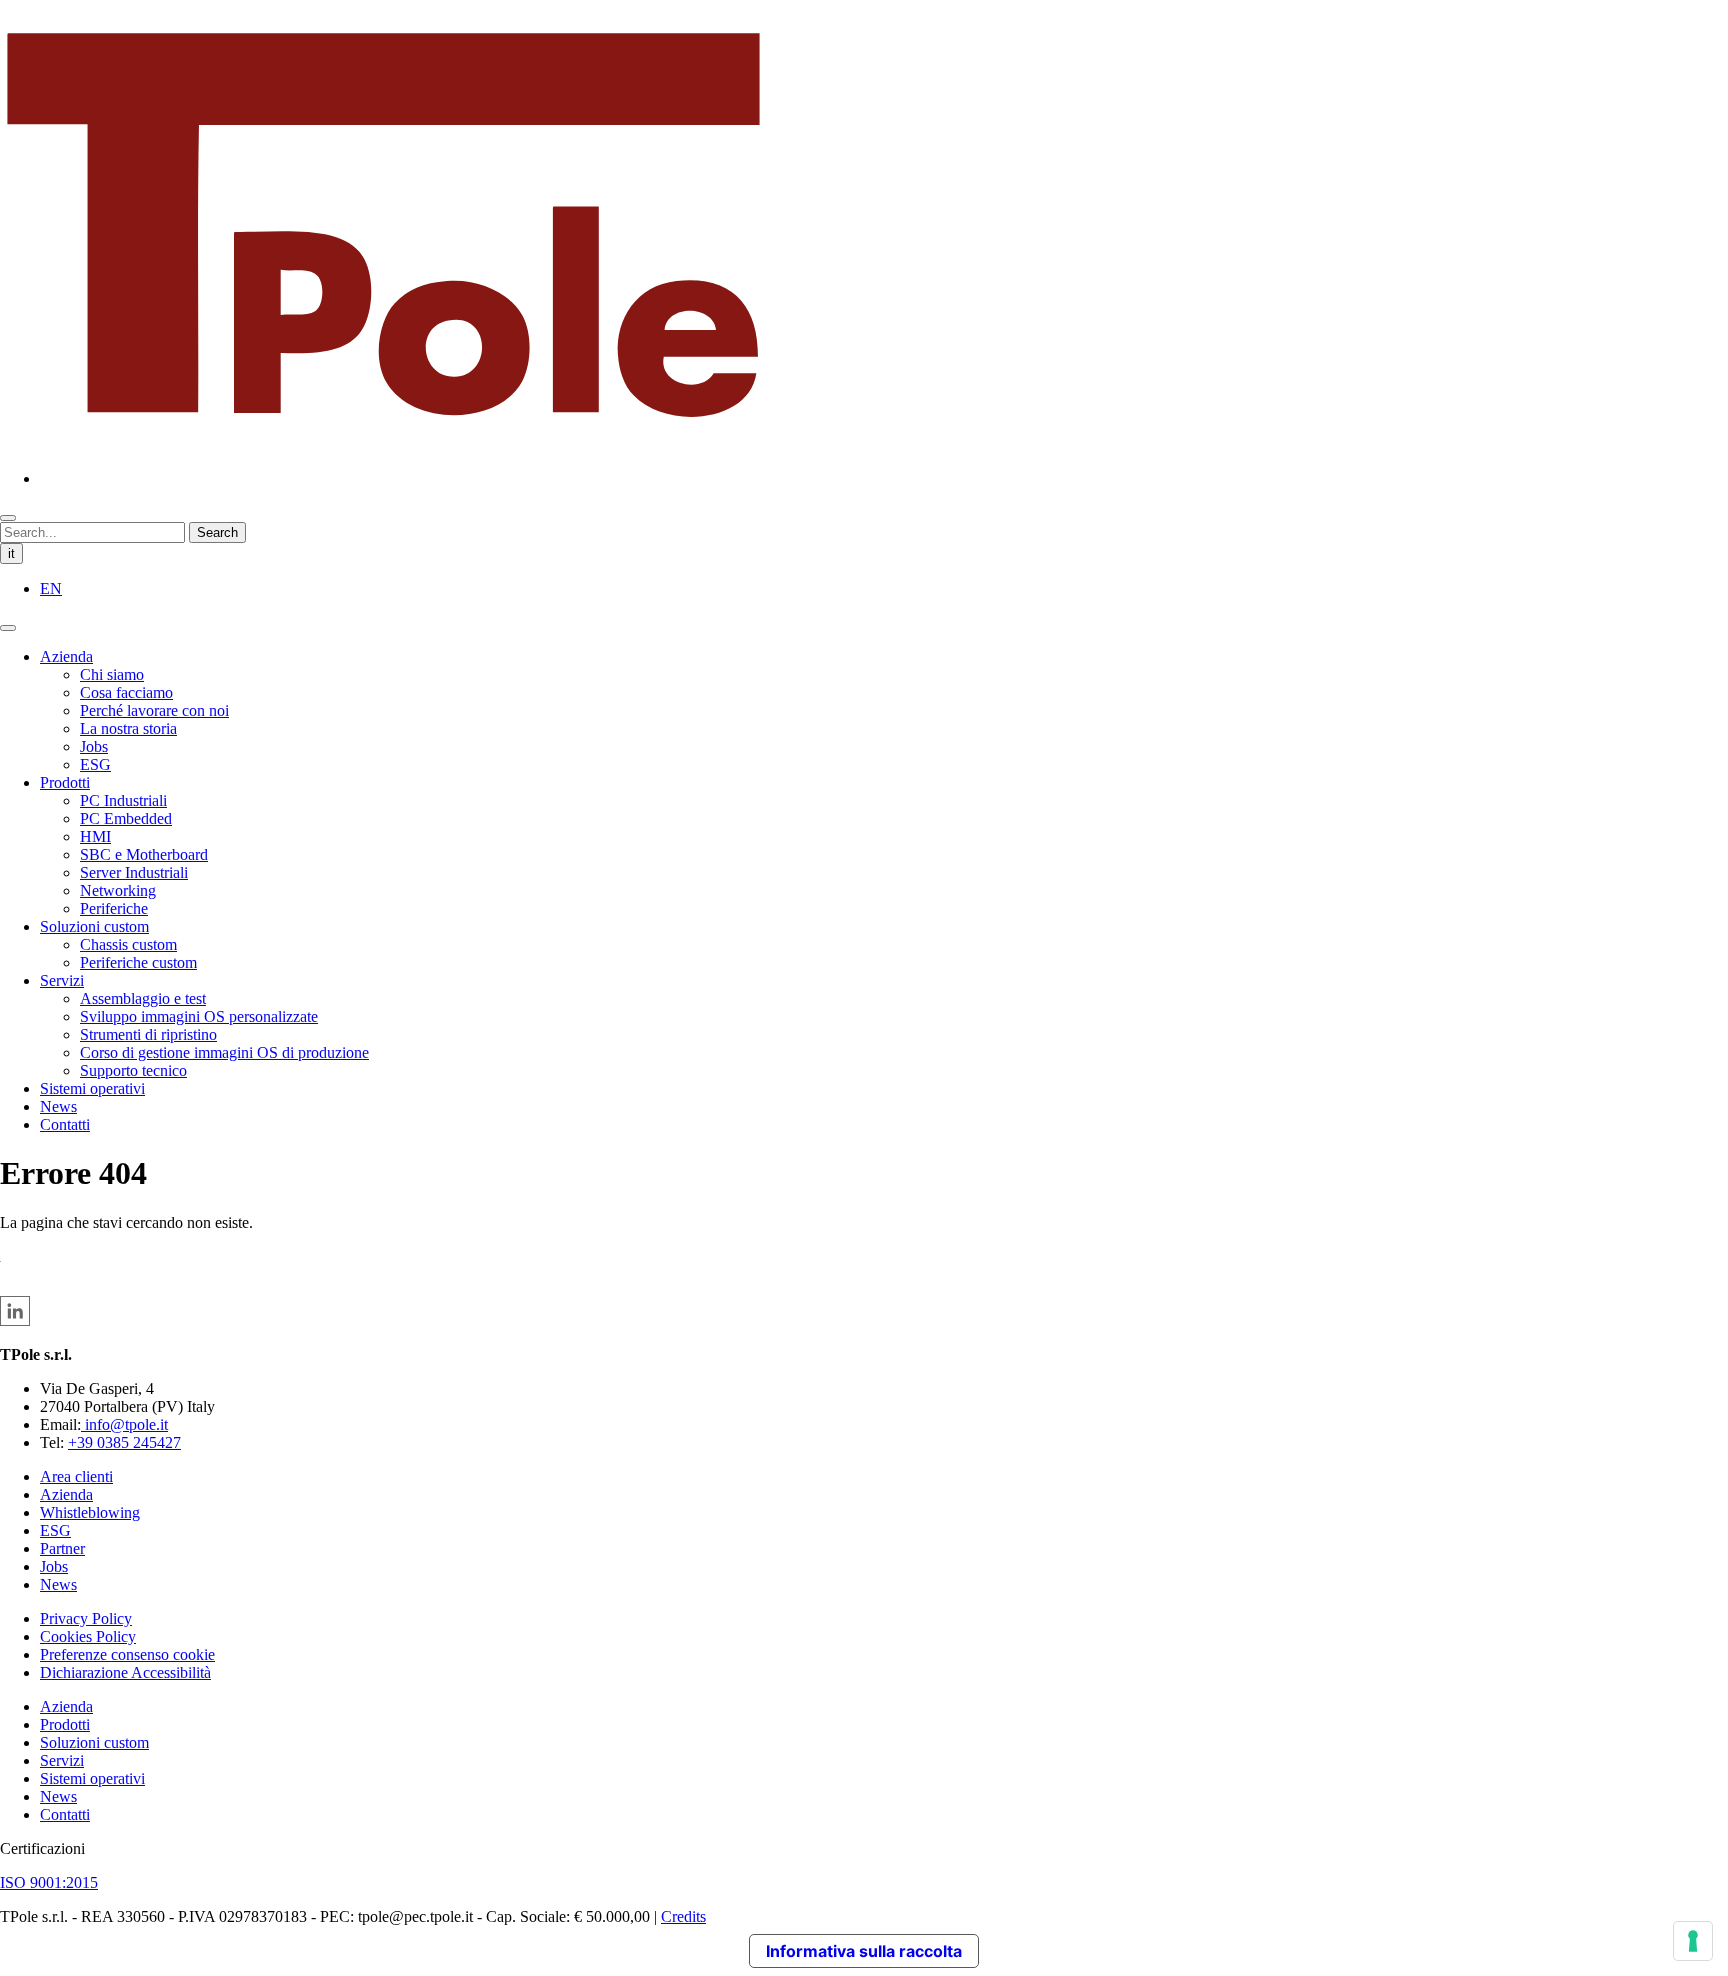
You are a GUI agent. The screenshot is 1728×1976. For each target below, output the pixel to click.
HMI (95, 836)
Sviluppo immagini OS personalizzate (199, 1016)
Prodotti (65, 782)
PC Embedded (126, 818)
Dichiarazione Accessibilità (125, 1672)
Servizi (62, 980)
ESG (95, 764)
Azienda (66, 656)
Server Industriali (134, 872)
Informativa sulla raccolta (864, 1951)
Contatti (65, 1124)
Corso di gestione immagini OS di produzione (224, 1052)
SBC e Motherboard (144, 854)
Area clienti (76, 1476)
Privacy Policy (86, 1618)
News (58, 1106)
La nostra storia (128, 728)
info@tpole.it (124, 1424)
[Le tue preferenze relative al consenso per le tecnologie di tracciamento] (1693, 1941)
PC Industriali (123, 800)
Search (217, 532)
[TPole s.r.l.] (383, 444)
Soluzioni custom (94, 926)
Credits (683, 1916)
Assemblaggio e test (143, 998)
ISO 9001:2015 (49, 1882)
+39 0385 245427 (124, 1442)
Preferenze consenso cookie (127, 1654)
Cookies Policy (88, 1636)
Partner (62, 1548)
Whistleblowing (90, 1512)
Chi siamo (112, 674)
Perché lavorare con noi (154, 710)
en (51, 588)
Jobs (94, 746)
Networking (118, 890)
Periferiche (114, 908)
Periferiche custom (138, 962)
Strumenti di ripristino (148, 1034)
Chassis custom (128, 944)
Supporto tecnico (133, 1070)
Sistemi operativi (92, 1088)
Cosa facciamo (126, 692)
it (11, 553)
